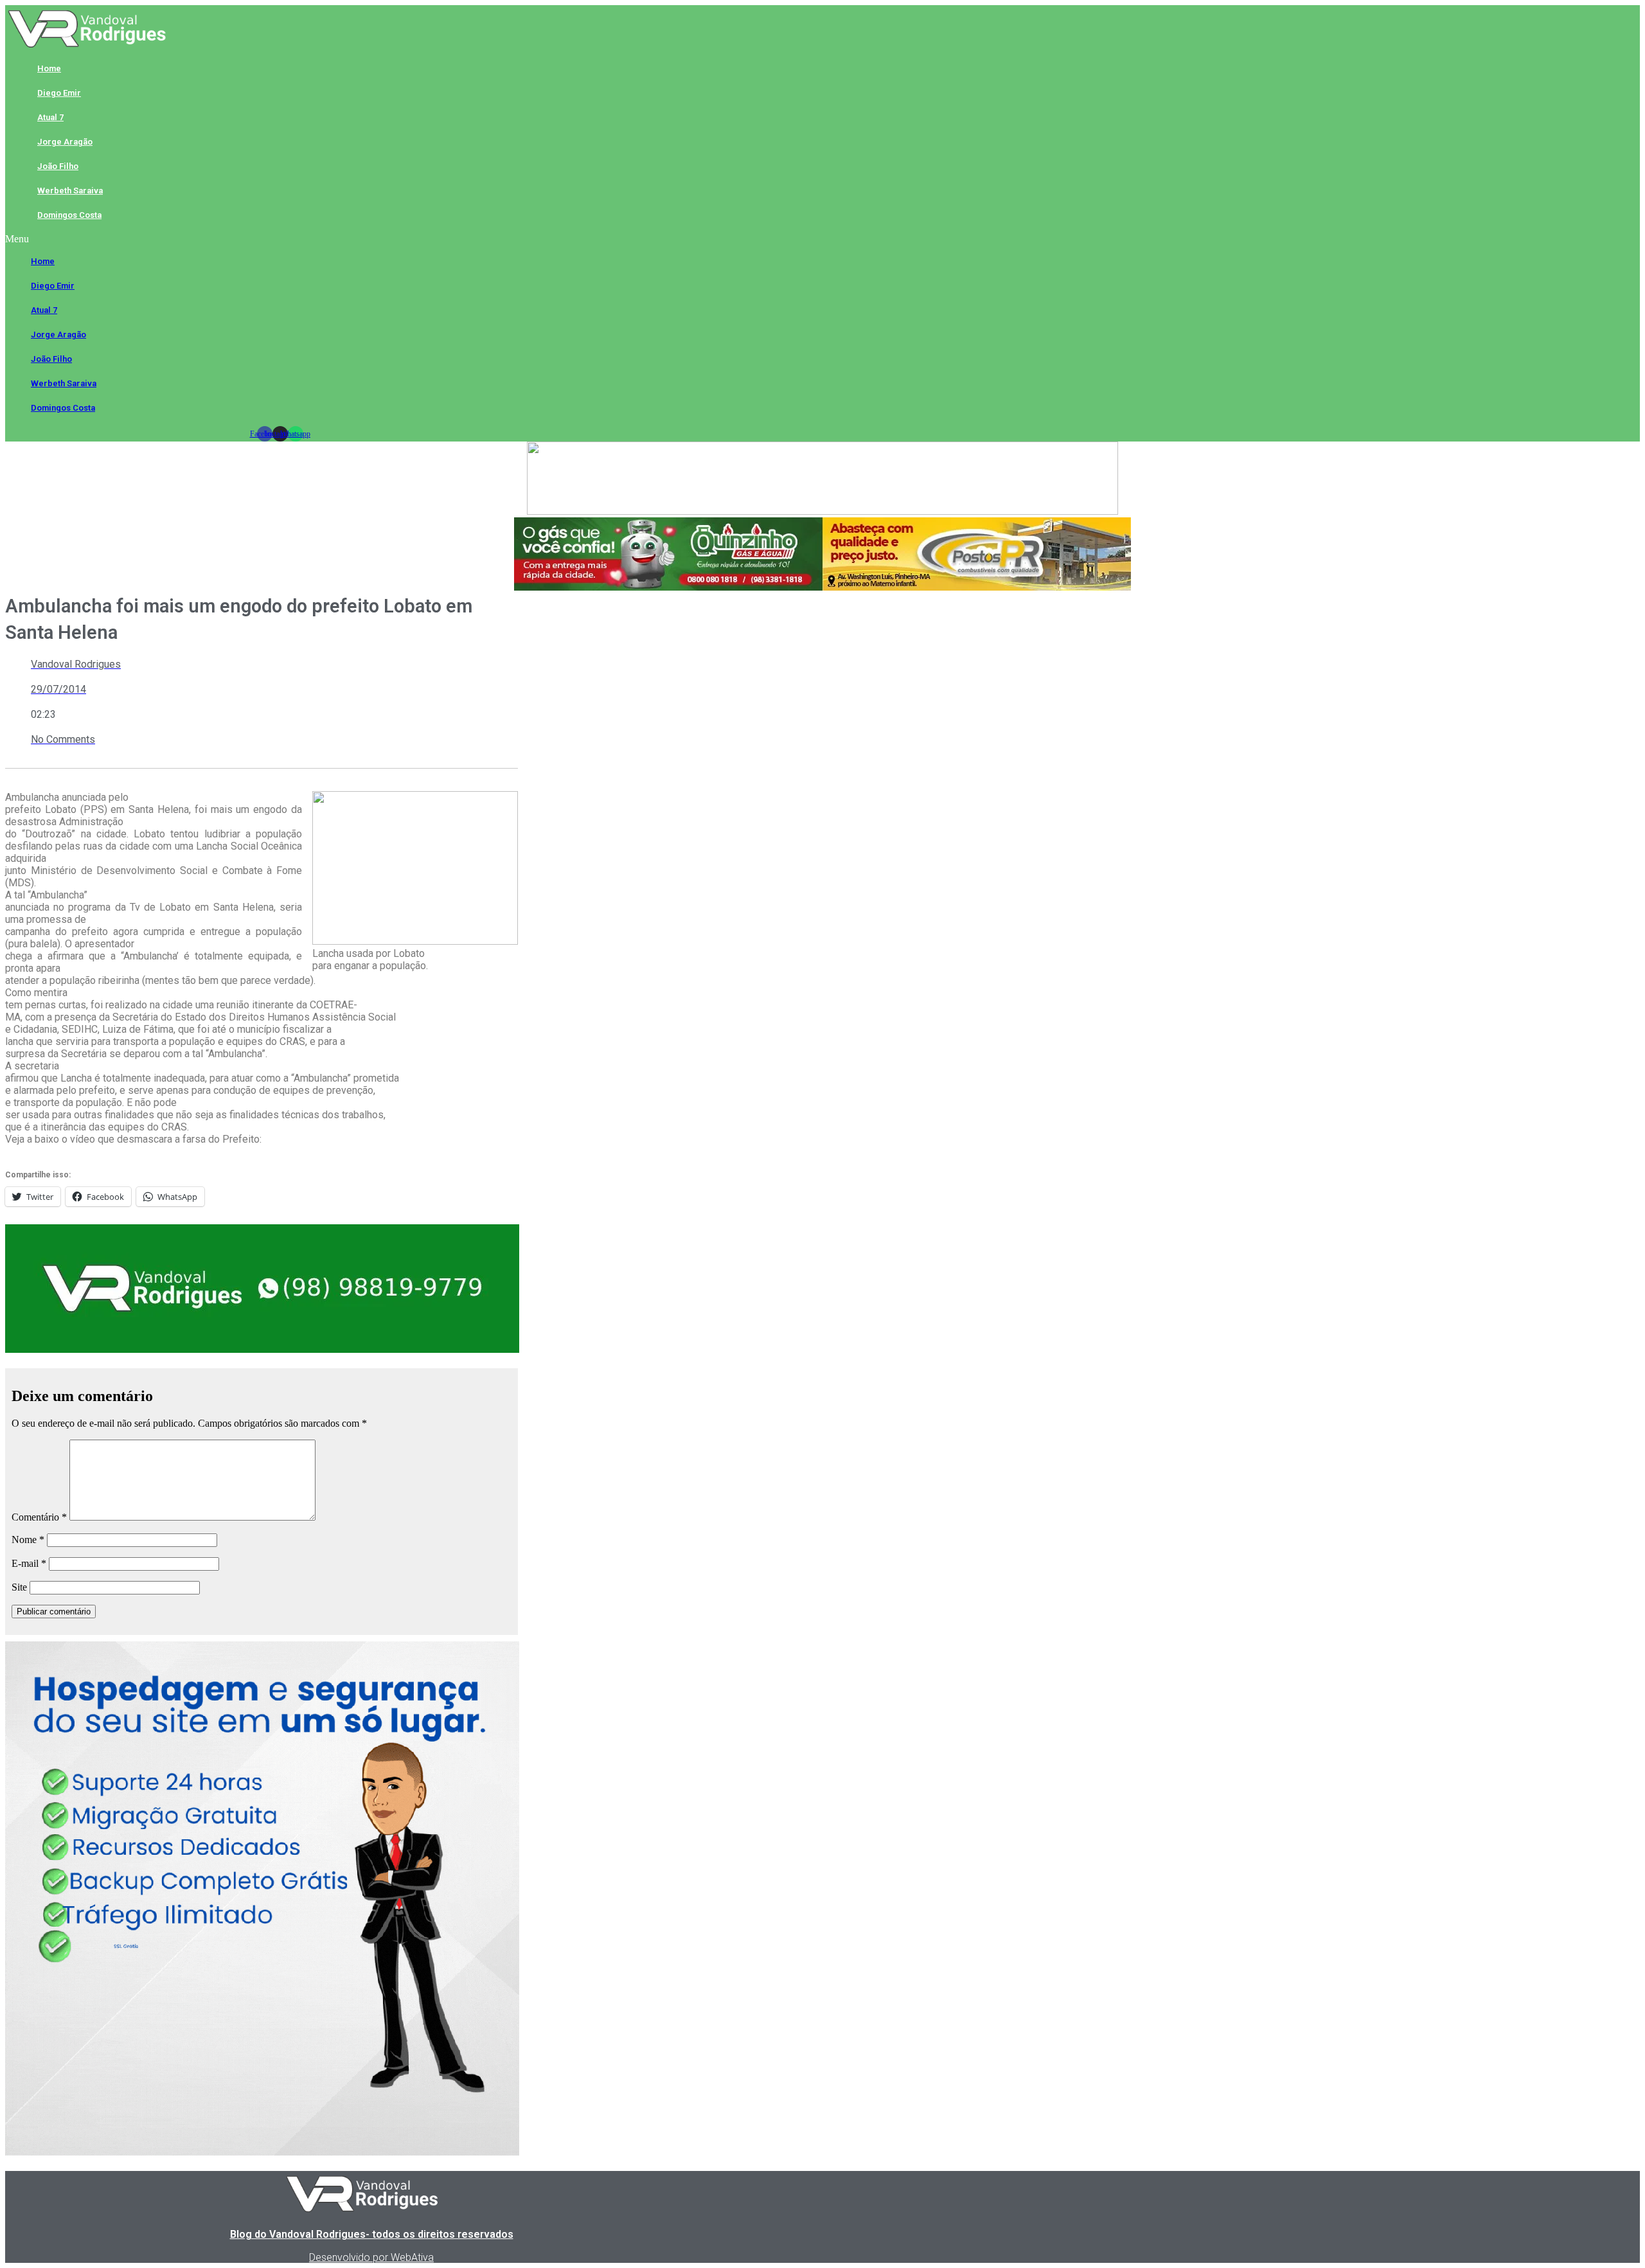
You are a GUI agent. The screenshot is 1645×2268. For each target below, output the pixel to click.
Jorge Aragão (65, 142)
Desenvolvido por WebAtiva (371, 2257)
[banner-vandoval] (262, 1349)
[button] (280, 239)
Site (19, 1587)
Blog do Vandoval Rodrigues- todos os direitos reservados (372, 2234)
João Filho (58, 166)
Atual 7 (50, 117)
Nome (28, 1540)
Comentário (39, 1517)
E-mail (29, 1563)
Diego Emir (59, 93)
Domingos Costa (69, 215)
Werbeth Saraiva (70, 191)
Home (49, 68)
